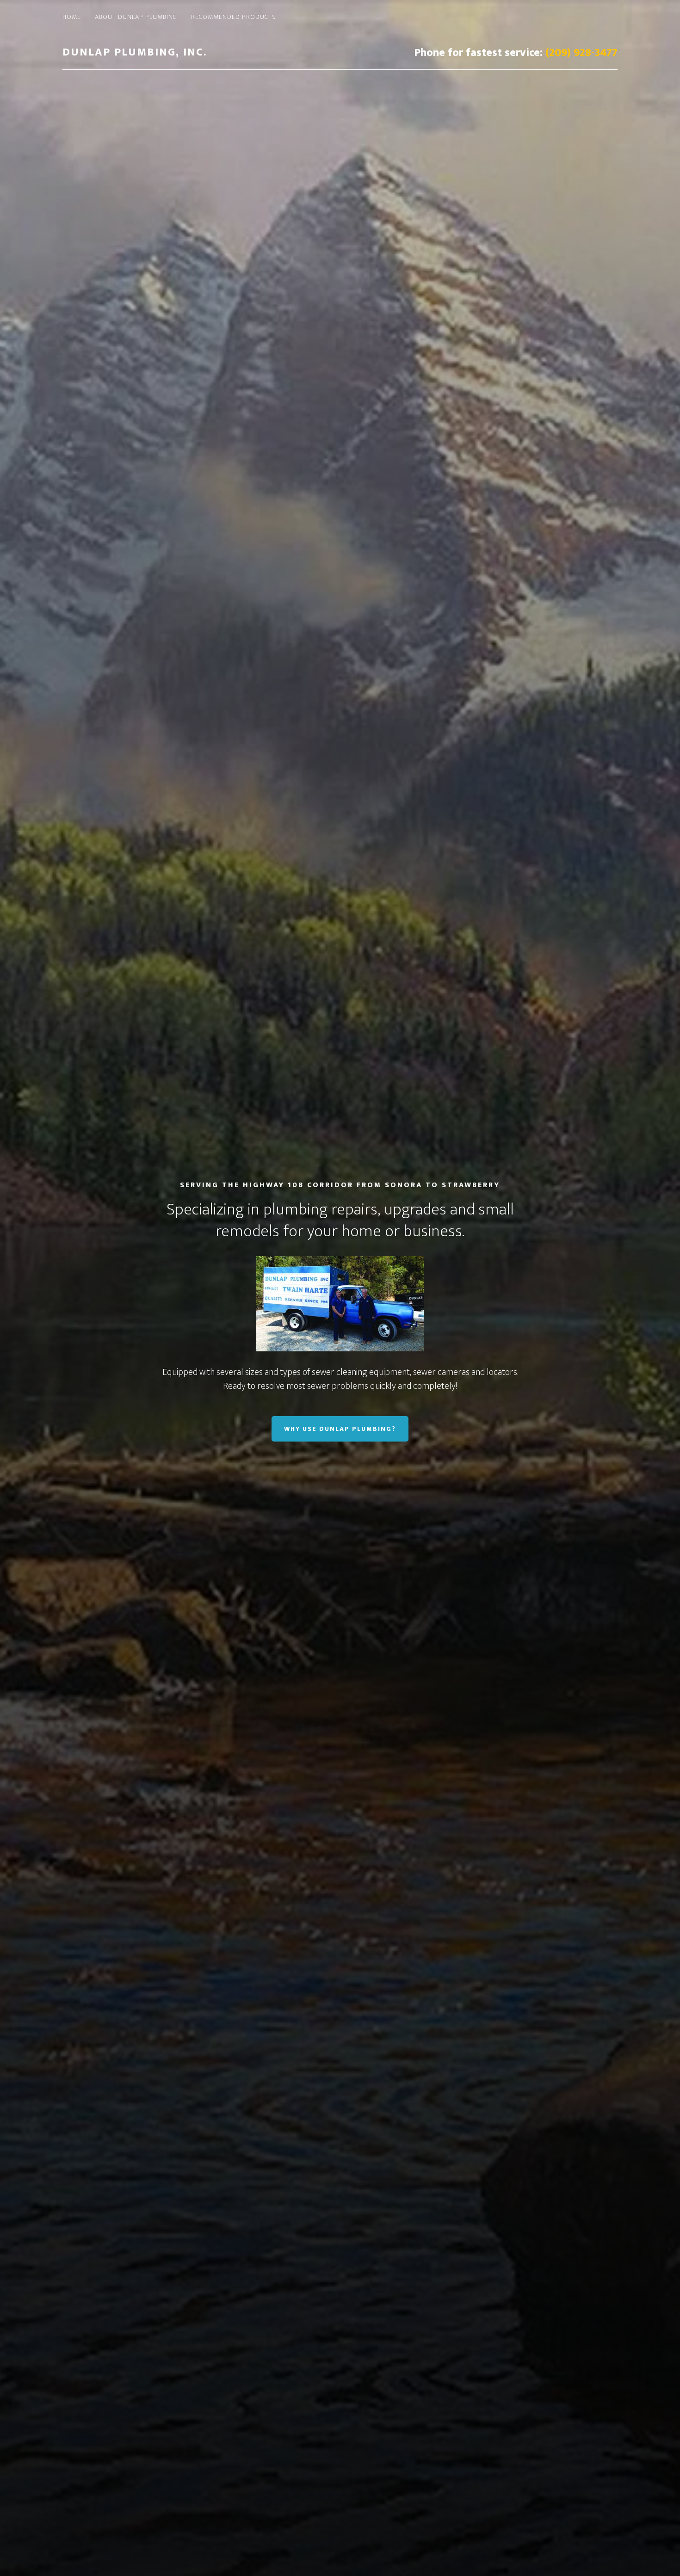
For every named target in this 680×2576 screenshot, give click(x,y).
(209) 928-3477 (581, 53)
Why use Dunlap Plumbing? (340, 1429)
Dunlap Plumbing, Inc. (135, 52)
